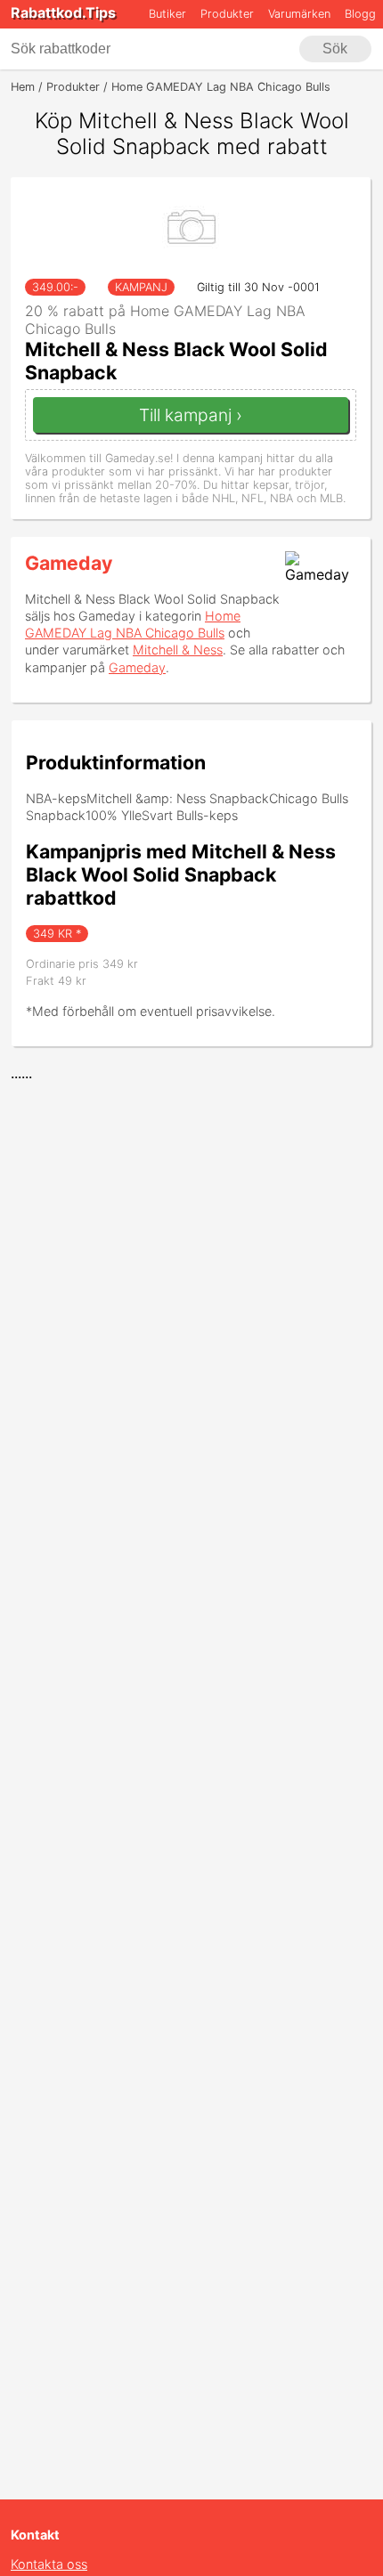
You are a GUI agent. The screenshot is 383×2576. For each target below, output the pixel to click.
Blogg (360, 14)
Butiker (167, 14)
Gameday (69, 563)
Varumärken (299, 14)
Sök (335, 49)
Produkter (227, 14)
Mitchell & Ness (178, 650)
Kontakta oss (49, 2564)
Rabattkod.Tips (63, 12)
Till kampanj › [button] (191, 415)
